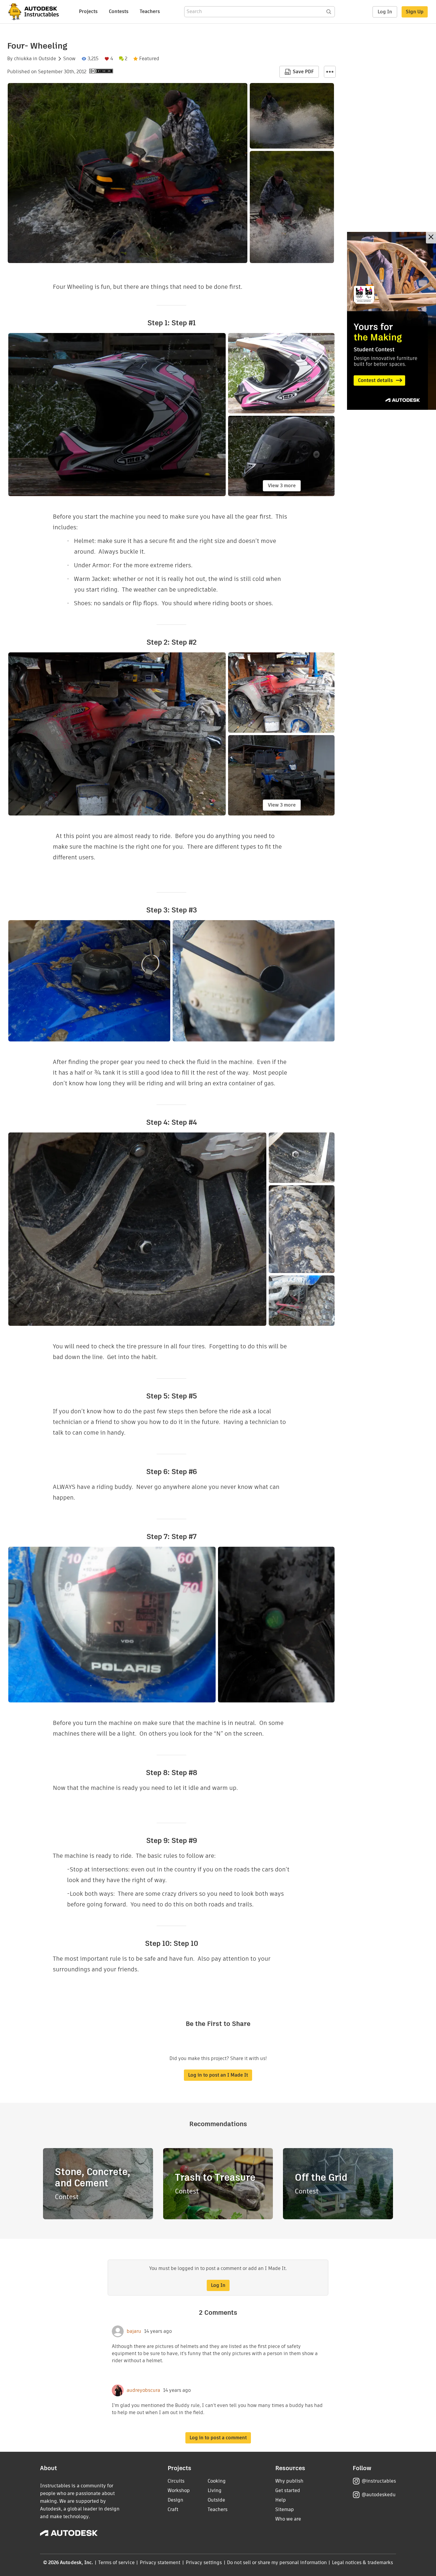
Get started (288, 2490)
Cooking (217, 2481)
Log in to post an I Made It (218, 2075)
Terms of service (116, 2563)
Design (175, 2500)
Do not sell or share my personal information (277, 2563)
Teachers (150, 11)
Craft (173, 2509)
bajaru (134, 2331)
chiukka (23, 59)
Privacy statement (160, 2563)
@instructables (379, 2481)
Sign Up (415, 12)
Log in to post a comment (218, 2438)
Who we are (288, 2519)
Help (281, 2500)
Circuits (176, 2481)
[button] (330, 72)
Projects (88, 11)
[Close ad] (431, 238)
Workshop (179, 2490)
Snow (69, 59)
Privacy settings (204, 2563)
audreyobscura (143, 2390)
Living (215, 2490)
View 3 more (282, 486)
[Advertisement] (392, 321)
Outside (47, 59)
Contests (119, 11)
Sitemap (285, 2509)
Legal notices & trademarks (362, 2563)
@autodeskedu (379, 2495)
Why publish (289, 2481)
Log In (385, 12)
